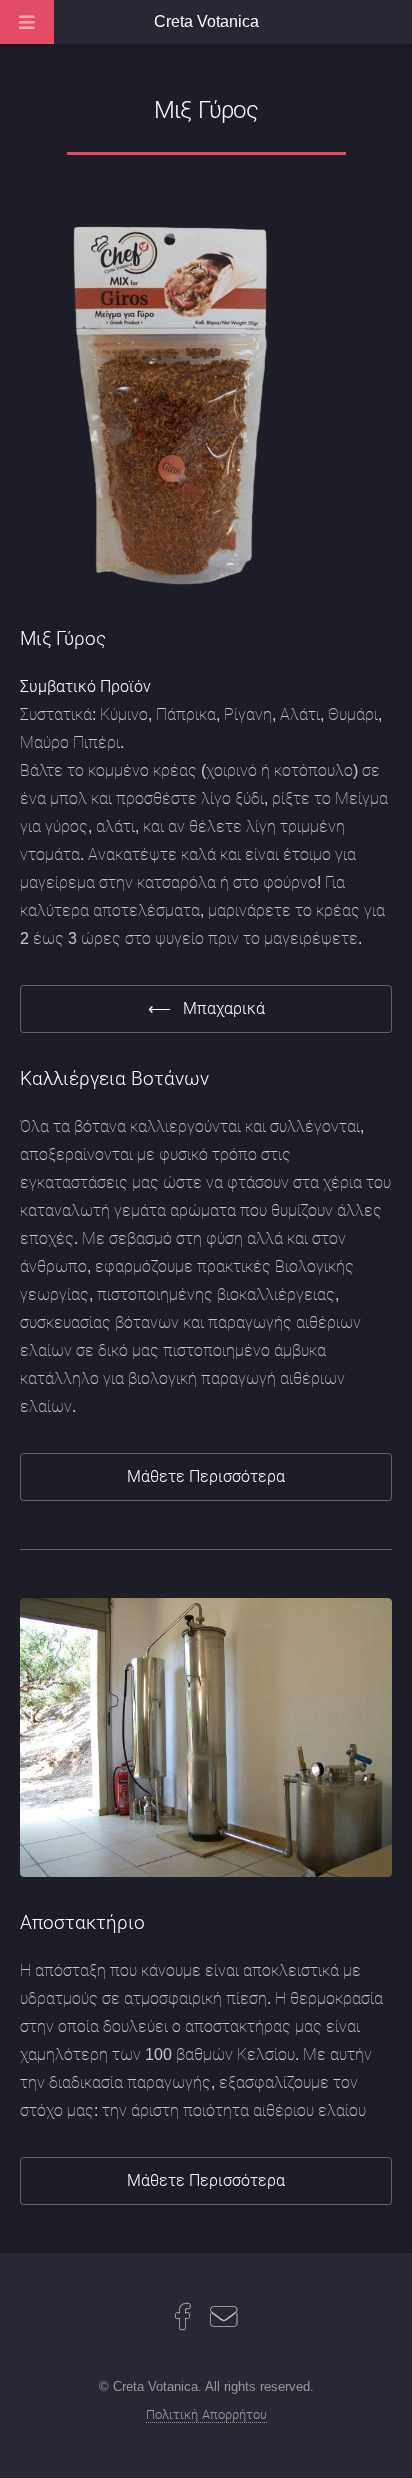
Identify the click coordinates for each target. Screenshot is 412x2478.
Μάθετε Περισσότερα (206, 1476)
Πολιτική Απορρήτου (206, 2414)
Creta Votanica (206, 21)
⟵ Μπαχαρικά (206, 1008)
